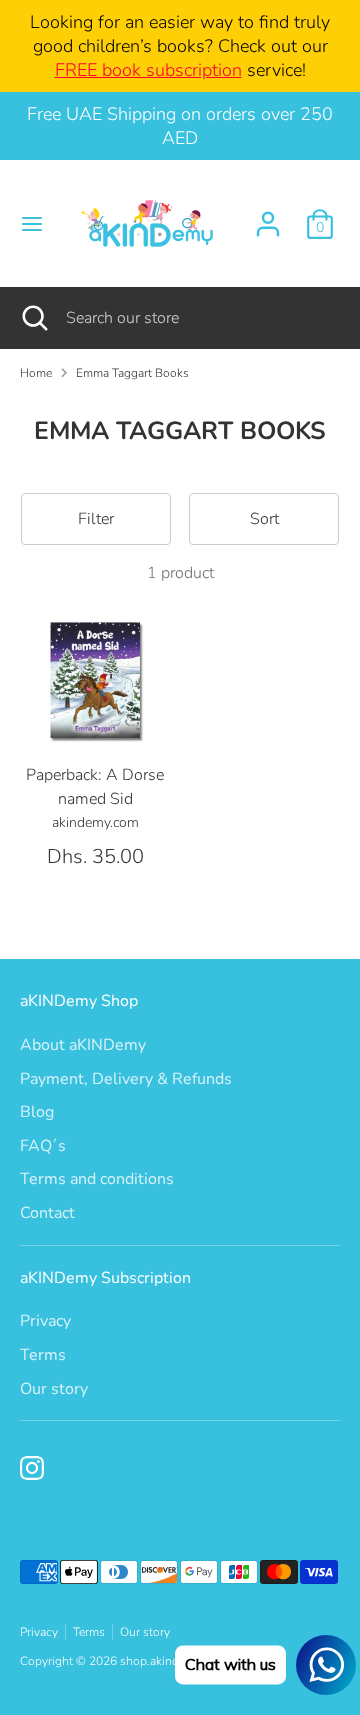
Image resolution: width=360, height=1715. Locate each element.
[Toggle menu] (27, 224)
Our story (54, 1389)
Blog (37, 1112)
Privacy (45, 1321)
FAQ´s (43, 1146)
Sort (264, 519)
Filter (96, 519)
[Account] (268, 216)
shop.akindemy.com (173, 1661)
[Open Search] (33, 318)
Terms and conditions (97, 1179)
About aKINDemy (83, 1045)
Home (36, 373)
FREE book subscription (148, 70)
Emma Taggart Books (132, 373)
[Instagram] (32, 1468)
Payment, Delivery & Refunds (126, 1079)
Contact (47, 1213)
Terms (43, 1355)
